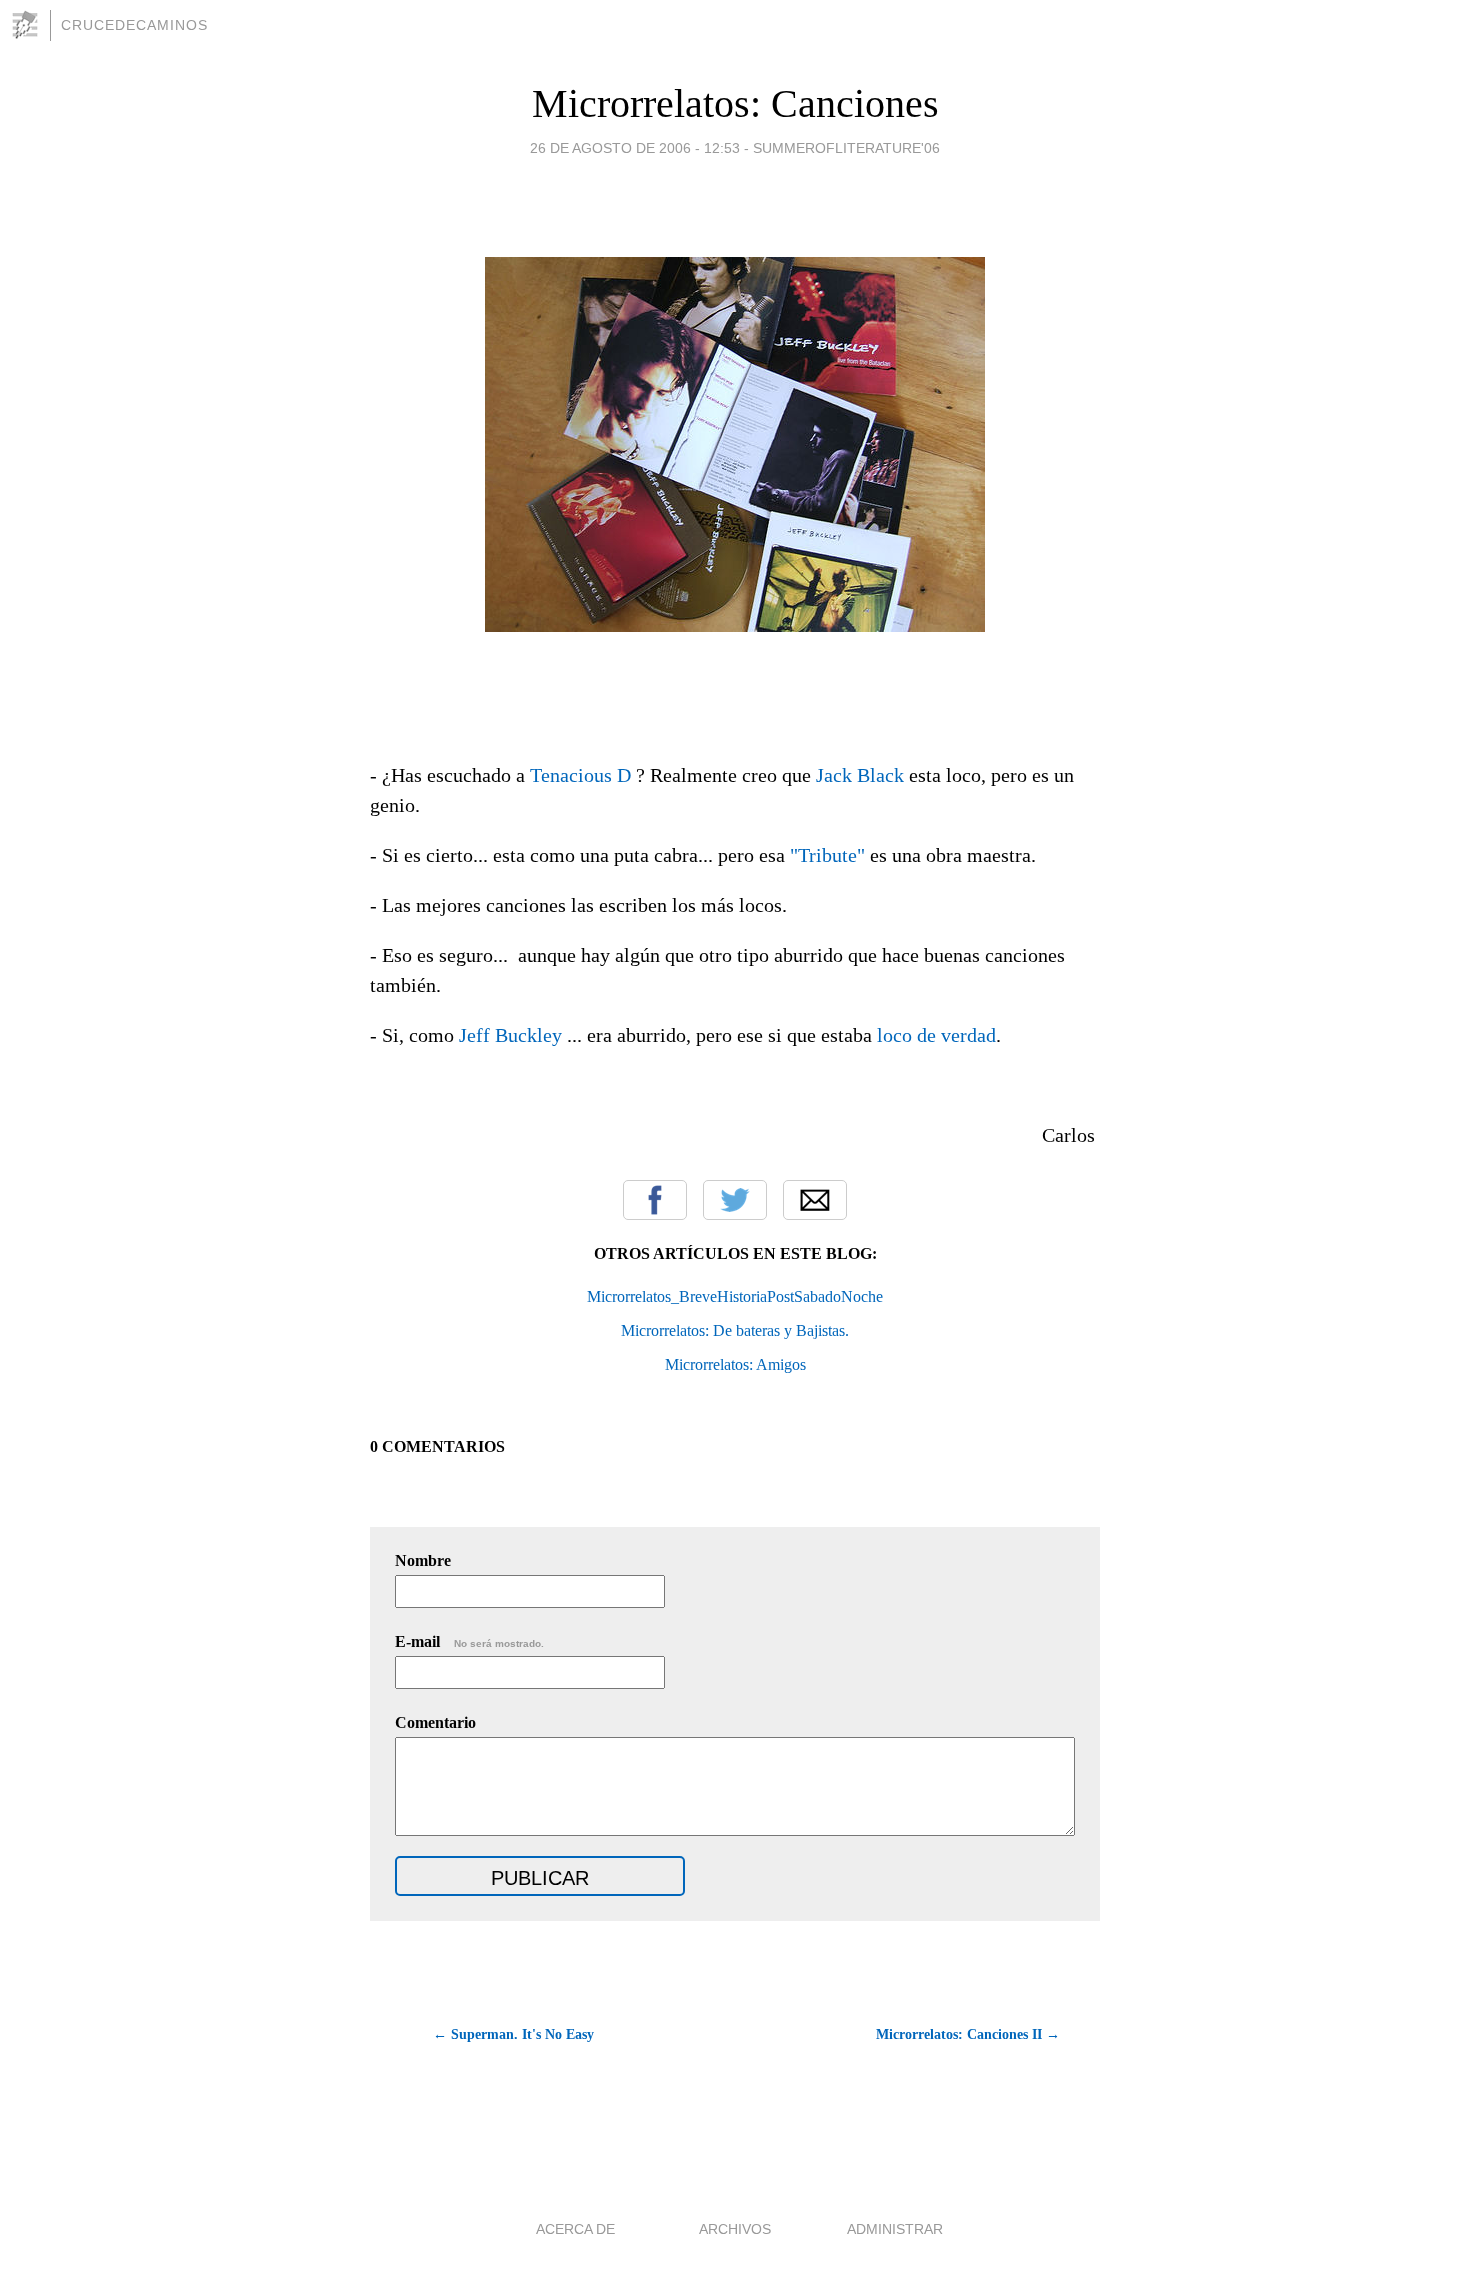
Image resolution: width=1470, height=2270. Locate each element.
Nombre (423, 1560)
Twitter (735, 1200)
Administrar (895, 2229)
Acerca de (575, 2229)
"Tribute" (827, 855)
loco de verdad (936, 1035)
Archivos (735, 2229)
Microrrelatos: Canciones (735, 103)
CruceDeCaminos (134, 25)
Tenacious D (580, 775)
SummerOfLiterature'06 (846, 148)
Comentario (435, 1722)
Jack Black (860, 775)
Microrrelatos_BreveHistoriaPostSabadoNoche (735, 1296)
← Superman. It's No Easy (513, 2034)
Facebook (655, 1200)
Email (815, 1200)
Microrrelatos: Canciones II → (968, 2034)
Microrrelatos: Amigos (735, 1364)
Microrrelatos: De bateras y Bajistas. (735, 1330)
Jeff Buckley (510, 1035)
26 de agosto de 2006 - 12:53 (635, 148)
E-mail (469, 1641)
